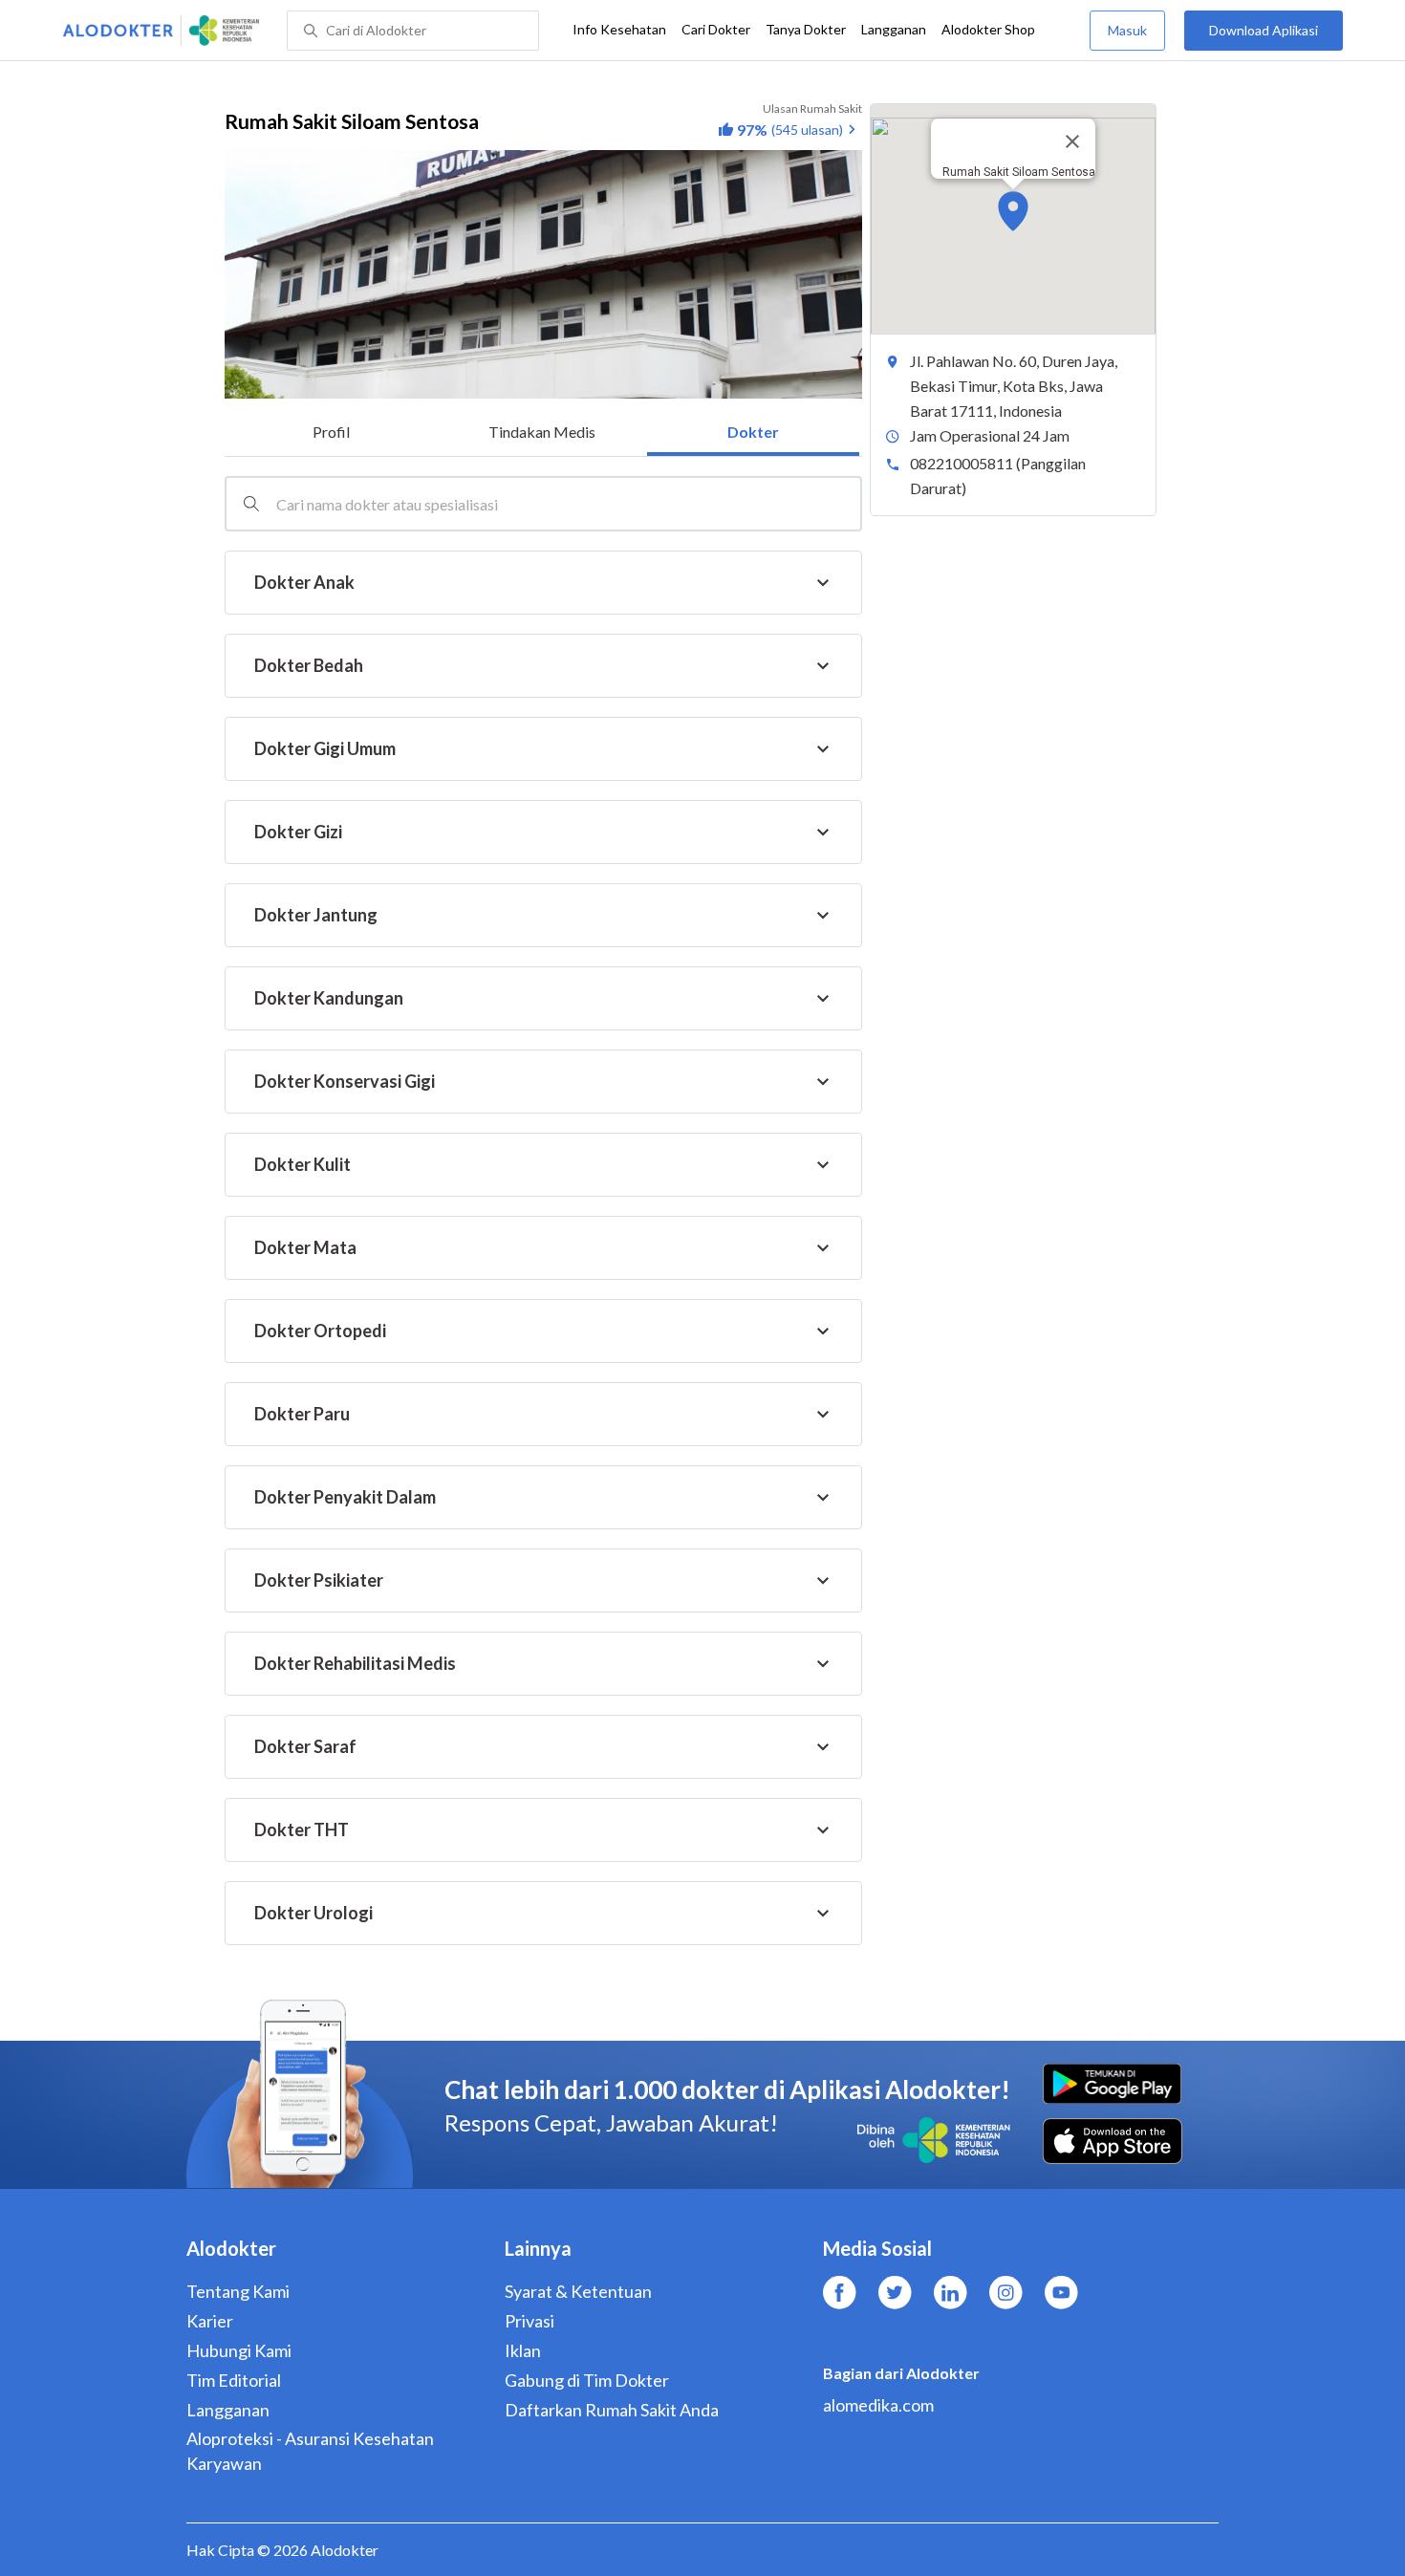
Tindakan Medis (542, 432)
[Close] (1072, 141)
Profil (331, 432)
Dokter (753, 432)
